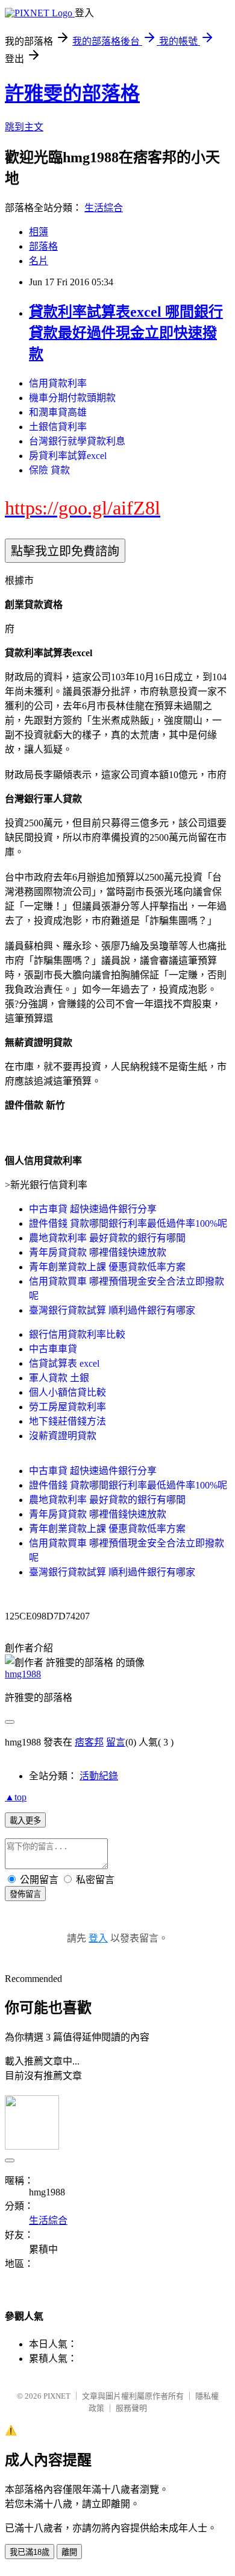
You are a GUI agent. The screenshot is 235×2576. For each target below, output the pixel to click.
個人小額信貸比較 (67, 1392)
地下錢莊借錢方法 (67, 1421)
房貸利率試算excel (68, 456)
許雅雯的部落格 (72, 93)
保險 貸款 (49, 470)
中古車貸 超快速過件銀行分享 (93, 1209)
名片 (39, 261)
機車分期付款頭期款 (72, 398)
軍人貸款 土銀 (59, 1378)
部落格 (43, 246)
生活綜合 (104, 208)
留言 (116, 1742)
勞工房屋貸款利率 (67, 1407)
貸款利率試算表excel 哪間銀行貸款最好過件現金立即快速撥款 (126, 333)
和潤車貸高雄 (58, 412)
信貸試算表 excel (64, 1363)
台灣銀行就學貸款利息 (77, 441)
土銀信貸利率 (58, 427)
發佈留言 (25, 1894)
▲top (16, 1797)
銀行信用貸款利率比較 (77, 1334)
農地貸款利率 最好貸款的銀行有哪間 (107, 1238)
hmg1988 (23, 1674)
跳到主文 (24, 127)
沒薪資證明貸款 (63, 1436)
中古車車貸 (53, 1349)
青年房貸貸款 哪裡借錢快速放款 (98, 1252)
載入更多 (25, 1821)
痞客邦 (89, 1742)
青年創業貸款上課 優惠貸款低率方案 (107, 1267)
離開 (69, 2552)
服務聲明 (131, 2408)
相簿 (39, 232)
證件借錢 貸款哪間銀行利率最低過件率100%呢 (128, 1223)
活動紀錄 (99, 1776)
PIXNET (57, 2396)
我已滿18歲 (30, 2552)
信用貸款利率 (58, 383)
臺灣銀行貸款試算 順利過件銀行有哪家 (112, 1310)
